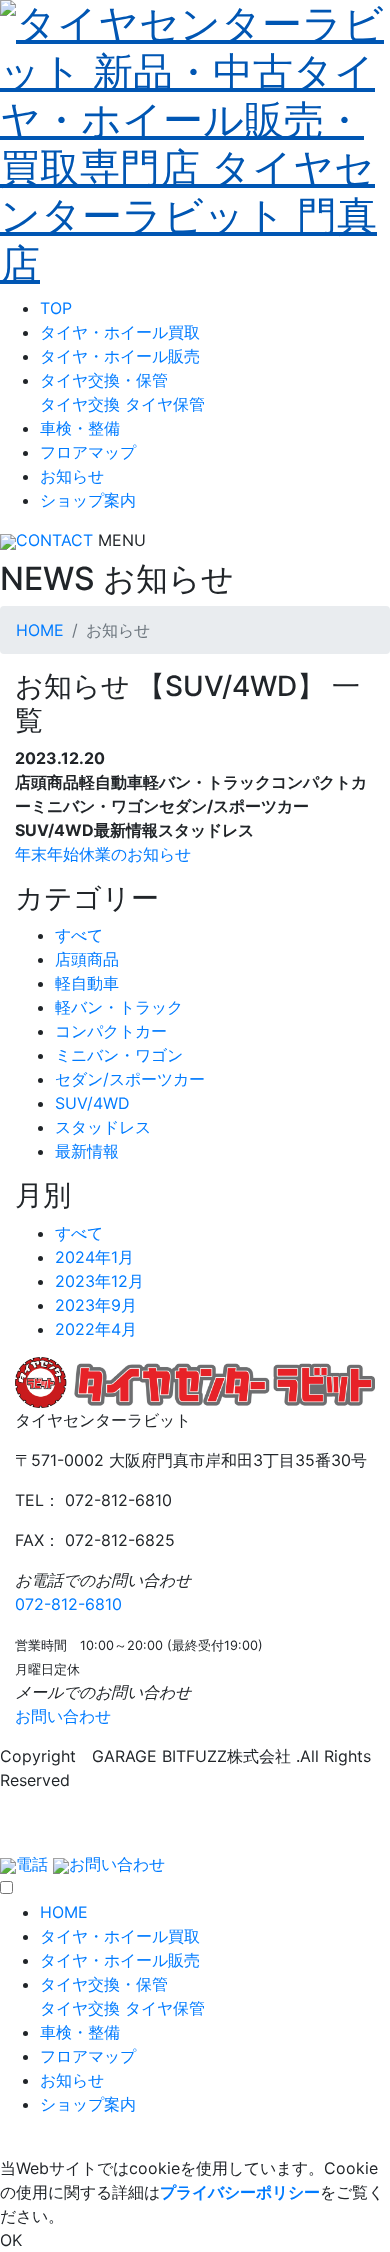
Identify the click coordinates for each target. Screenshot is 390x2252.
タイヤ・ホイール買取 (120, 332)
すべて (79, 935)
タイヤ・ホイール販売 (120, 356)
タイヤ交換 (80, 404)
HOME (40, 630)
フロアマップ (88, 452)
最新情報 (87, 1151)
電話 (32, 1864)
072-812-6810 (68, 1604)
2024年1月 (94, 1257)
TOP (56, 308)
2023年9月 (96, 1305)
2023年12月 (99, 1281)
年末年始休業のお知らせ (103, 854)
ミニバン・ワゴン (119, 1055)
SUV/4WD (92, 1103)
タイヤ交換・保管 (104, 380)
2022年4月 (96, 1329)
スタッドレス (103, 1127)
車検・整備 (80, 428)
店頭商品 (87, 959)
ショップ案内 (88, 500)
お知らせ (72, 476)
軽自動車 (87, 983)
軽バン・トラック (119, 1007)
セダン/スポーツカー (130, 1079)
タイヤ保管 (165, 404)
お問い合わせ (63, 1716)
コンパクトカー (111, 1031)
